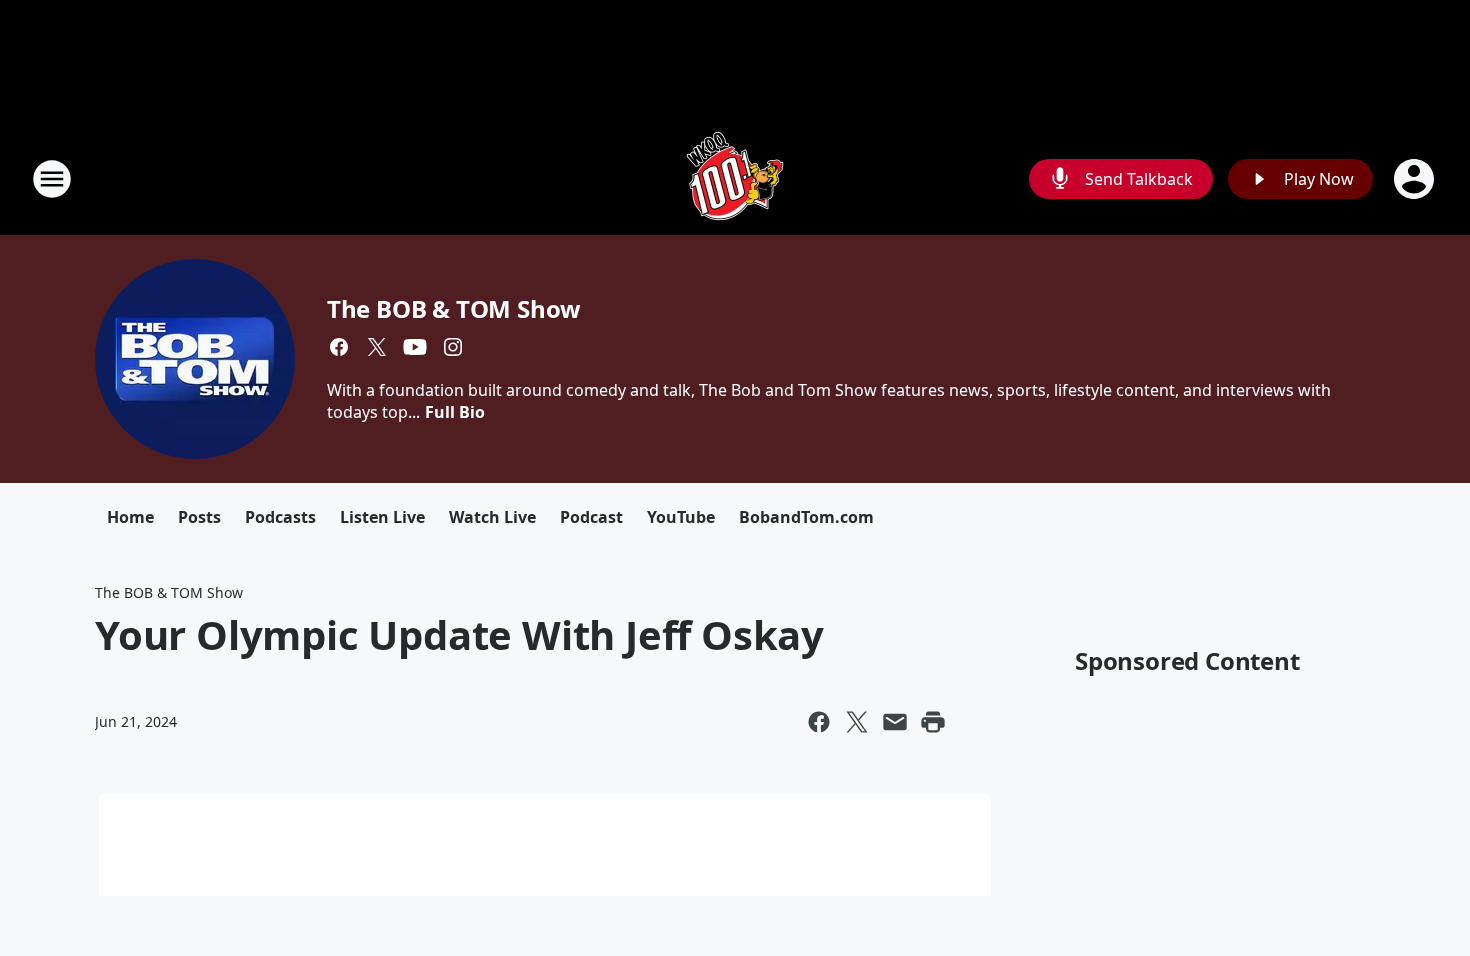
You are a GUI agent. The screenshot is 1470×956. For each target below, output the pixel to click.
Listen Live (382, 517)
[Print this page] (933, 722)
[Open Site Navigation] (52, 179)
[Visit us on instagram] (453, 347)
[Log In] (1416, 179)
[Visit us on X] (377, 347)
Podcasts (280, 517)
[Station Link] (735, 178)
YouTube (681, 517)
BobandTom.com (806, 517)
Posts (199, 517)
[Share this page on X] (857, 722)
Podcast (591, 517)
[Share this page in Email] (895, 722)
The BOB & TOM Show (454, 308)
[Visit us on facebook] (339, 347)
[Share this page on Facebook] (819, 722)
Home (130, 517)
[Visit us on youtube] (415, 347)
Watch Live (492, 517)
